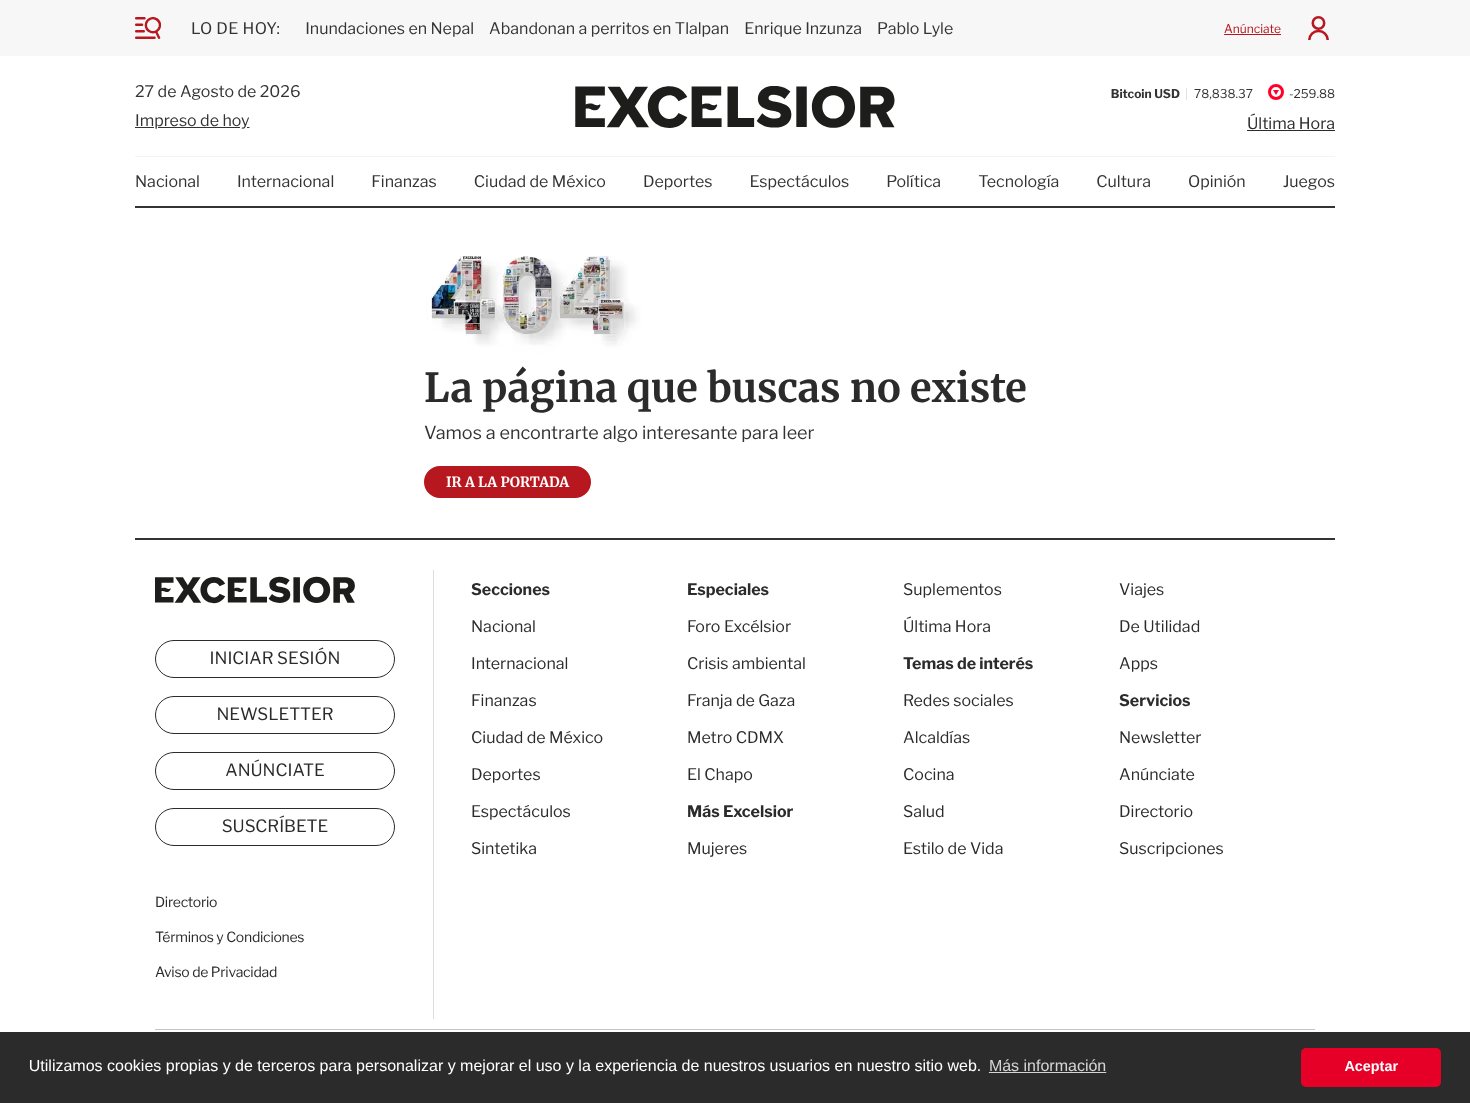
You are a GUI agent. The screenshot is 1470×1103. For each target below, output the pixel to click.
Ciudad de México (540, 181)
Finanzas (404, 181)
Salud (924, 811)
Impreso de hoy (192, 120)
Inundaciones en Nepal (389, 28)
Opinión (1217, 181)
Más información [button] (1047, 1066)
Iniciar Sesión (275, 659)
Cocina (929, 774)
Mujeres (717, 848)
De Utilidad (1159, 626)
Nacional (167, 181)
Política (913, 181)
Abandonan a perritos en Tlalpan (609, 28)
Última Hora (1291, 123)
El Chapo (720, 774)
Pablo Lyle (917, 28)
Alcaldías (936, 737)
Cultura (1123, 181)
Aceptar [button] (1371, 1067)
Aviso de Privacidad (216, 972)
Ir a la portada (507, 482)
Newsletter (274, 715)
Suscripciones (1171, 848)
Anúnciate (1252, 28)
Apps (1138, 663)
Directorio (186, 902)
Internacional (285, 181)
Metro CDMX (735, 737)
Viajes (1141, 589)
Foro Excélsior (740, 626)
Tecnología (1018, 181)
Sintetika (504, 848)
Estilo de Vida (953, 848)
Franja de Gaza (741, 700)
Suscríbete (275, 827)
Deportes (678, 181)
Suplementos (952, 589)
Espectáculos (799, 181)
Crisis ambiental (746, 663)
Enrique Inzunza (803, 28)
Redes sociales (958, 700)
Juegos (1309, 181)
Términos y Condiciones (229, 937)
